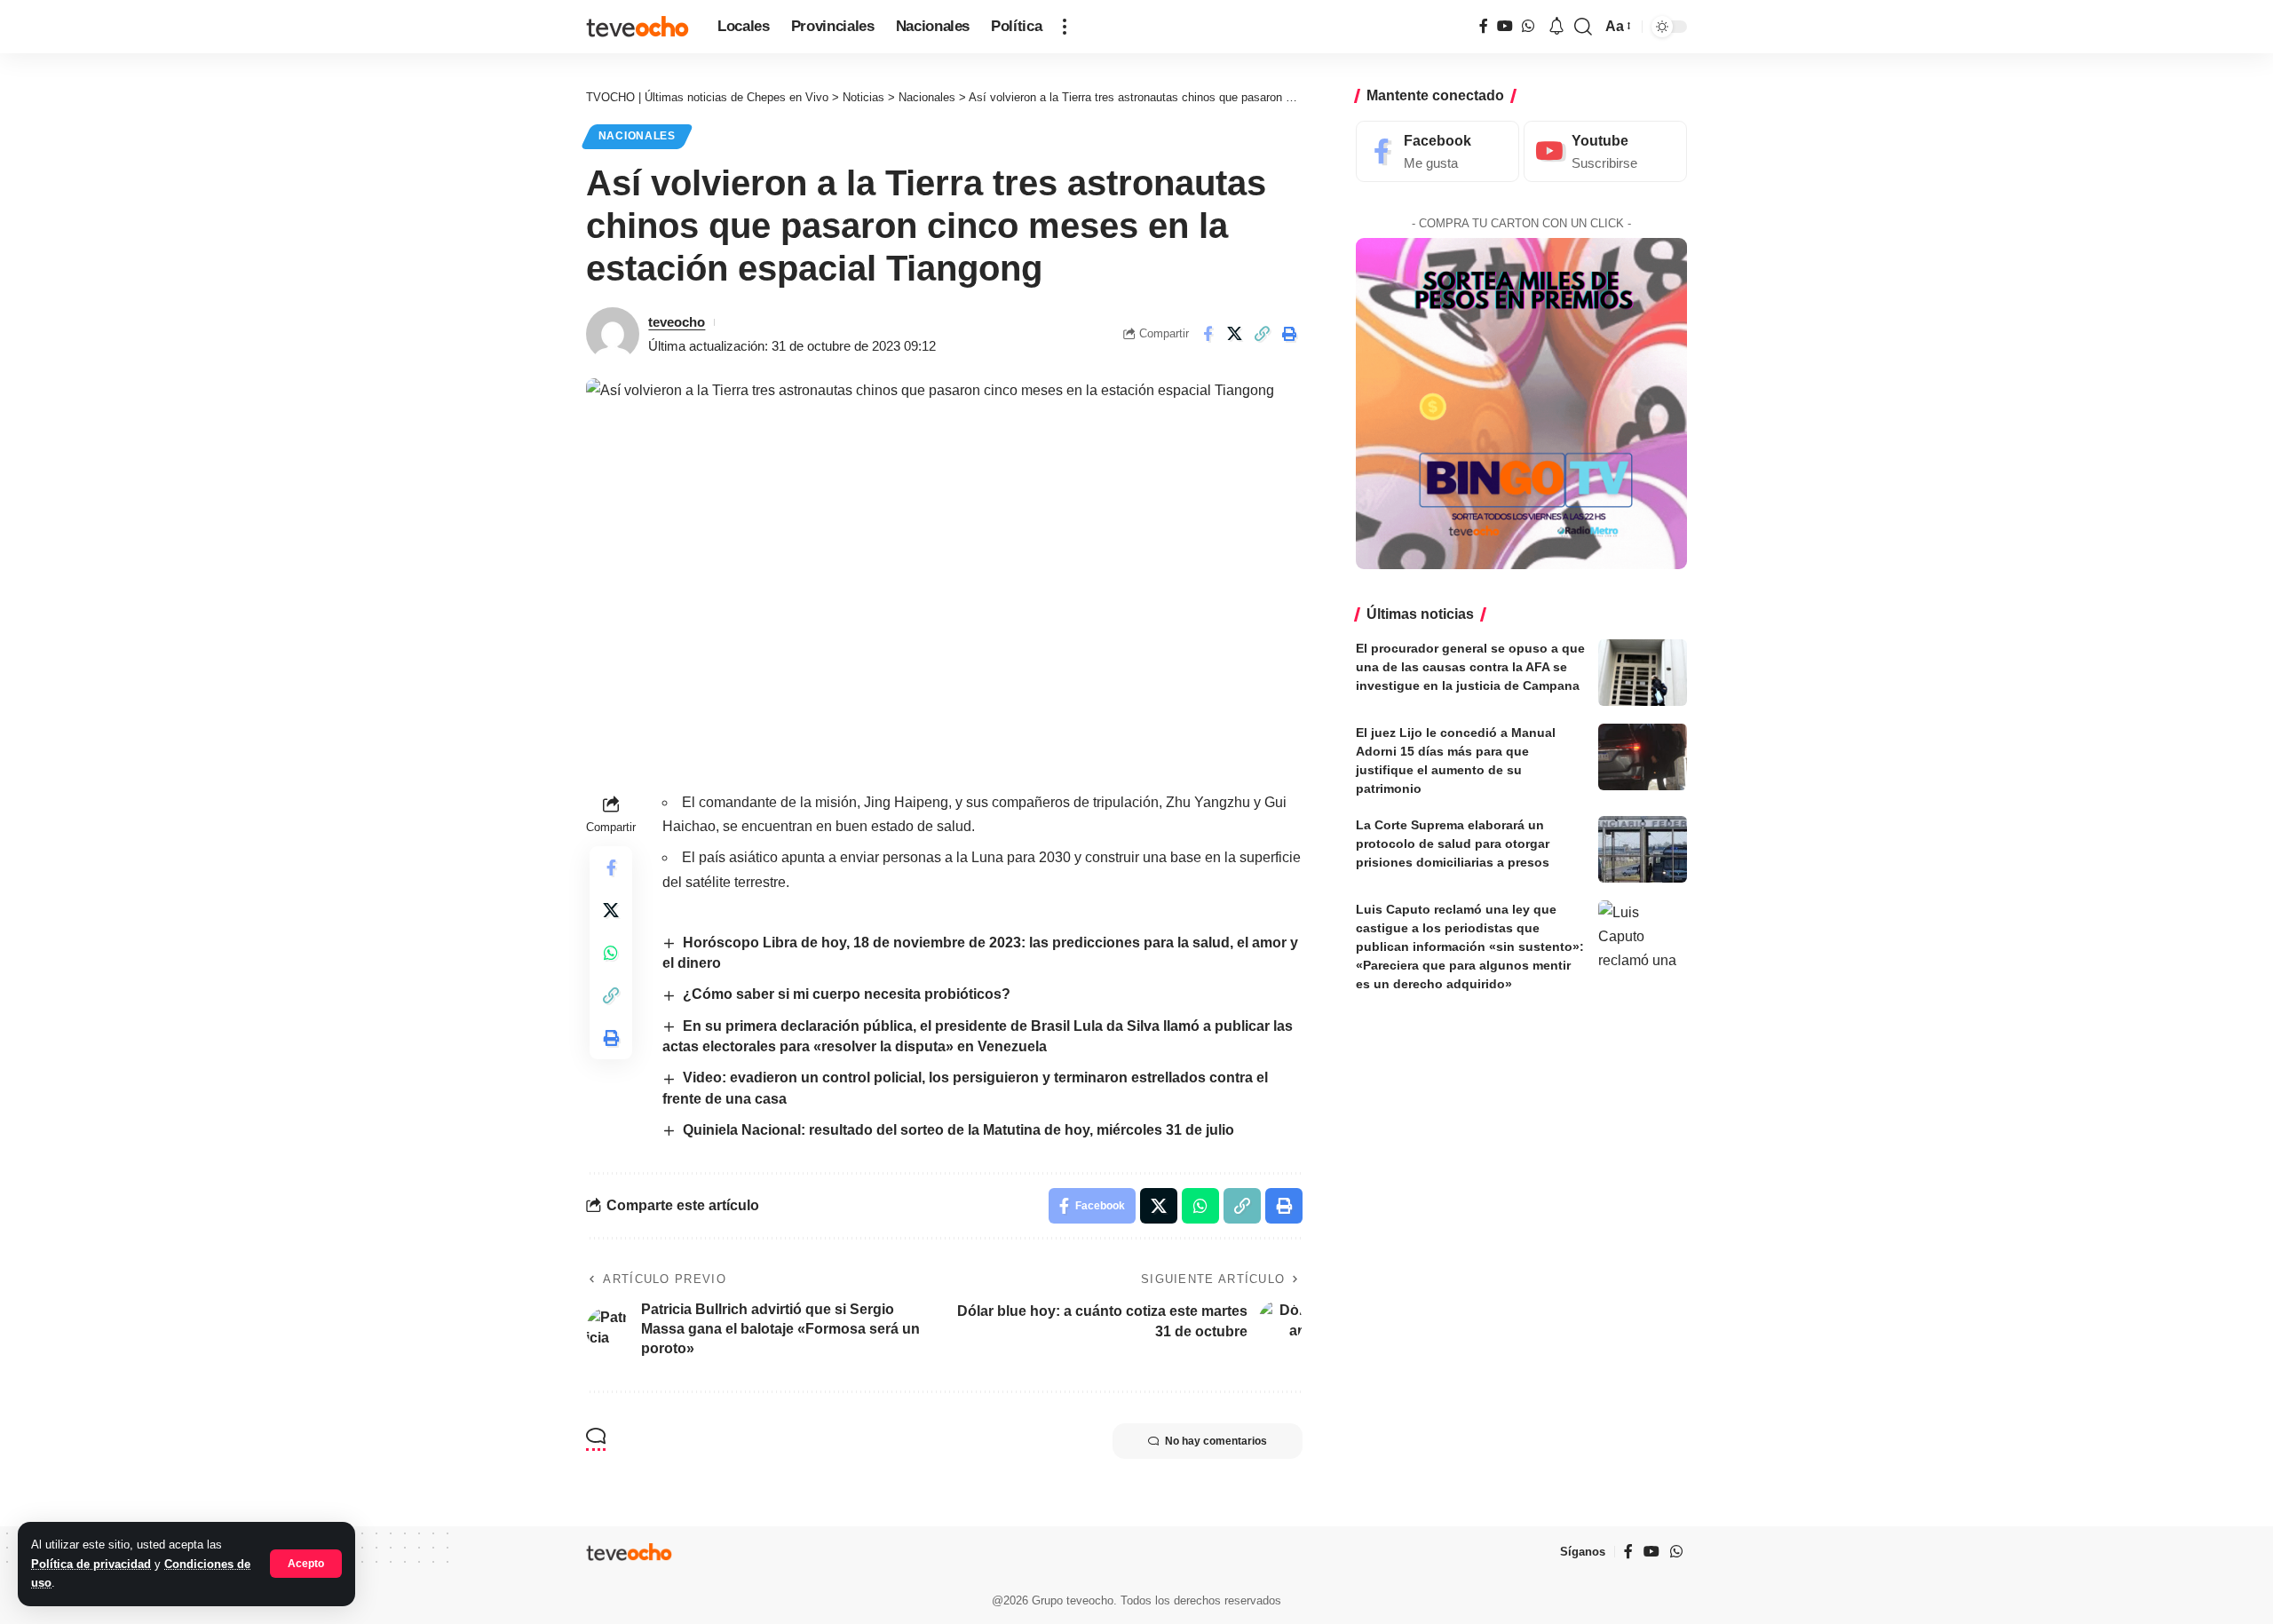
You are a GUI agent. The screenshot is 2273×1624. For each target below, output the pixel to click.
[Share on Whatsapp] (611, 953)
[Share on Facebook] (1208, 334)
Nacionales (637, 136)
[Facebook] (1484, 26)
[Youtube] (1605, 151)
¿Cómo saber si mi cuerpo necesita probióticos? (847, 994)
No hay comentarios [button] (1216, 1441)
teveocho (677, 322)
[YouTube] (1505, 26)
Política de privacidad (91, 1564)
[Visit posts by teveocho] (613, 334)
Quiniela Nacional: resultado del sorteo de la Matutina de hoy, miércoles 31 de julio (958, 1130)
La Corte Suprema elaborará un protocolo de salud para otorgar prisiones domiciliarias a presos (1453, 844)
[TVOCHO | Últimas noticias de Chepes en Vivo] (638, 27)
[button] (306, 1564)
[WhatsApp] (1528, 26)
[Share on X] (1235, 334)
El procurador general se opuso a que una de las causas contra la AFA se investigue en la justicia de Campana (1470, 667)
